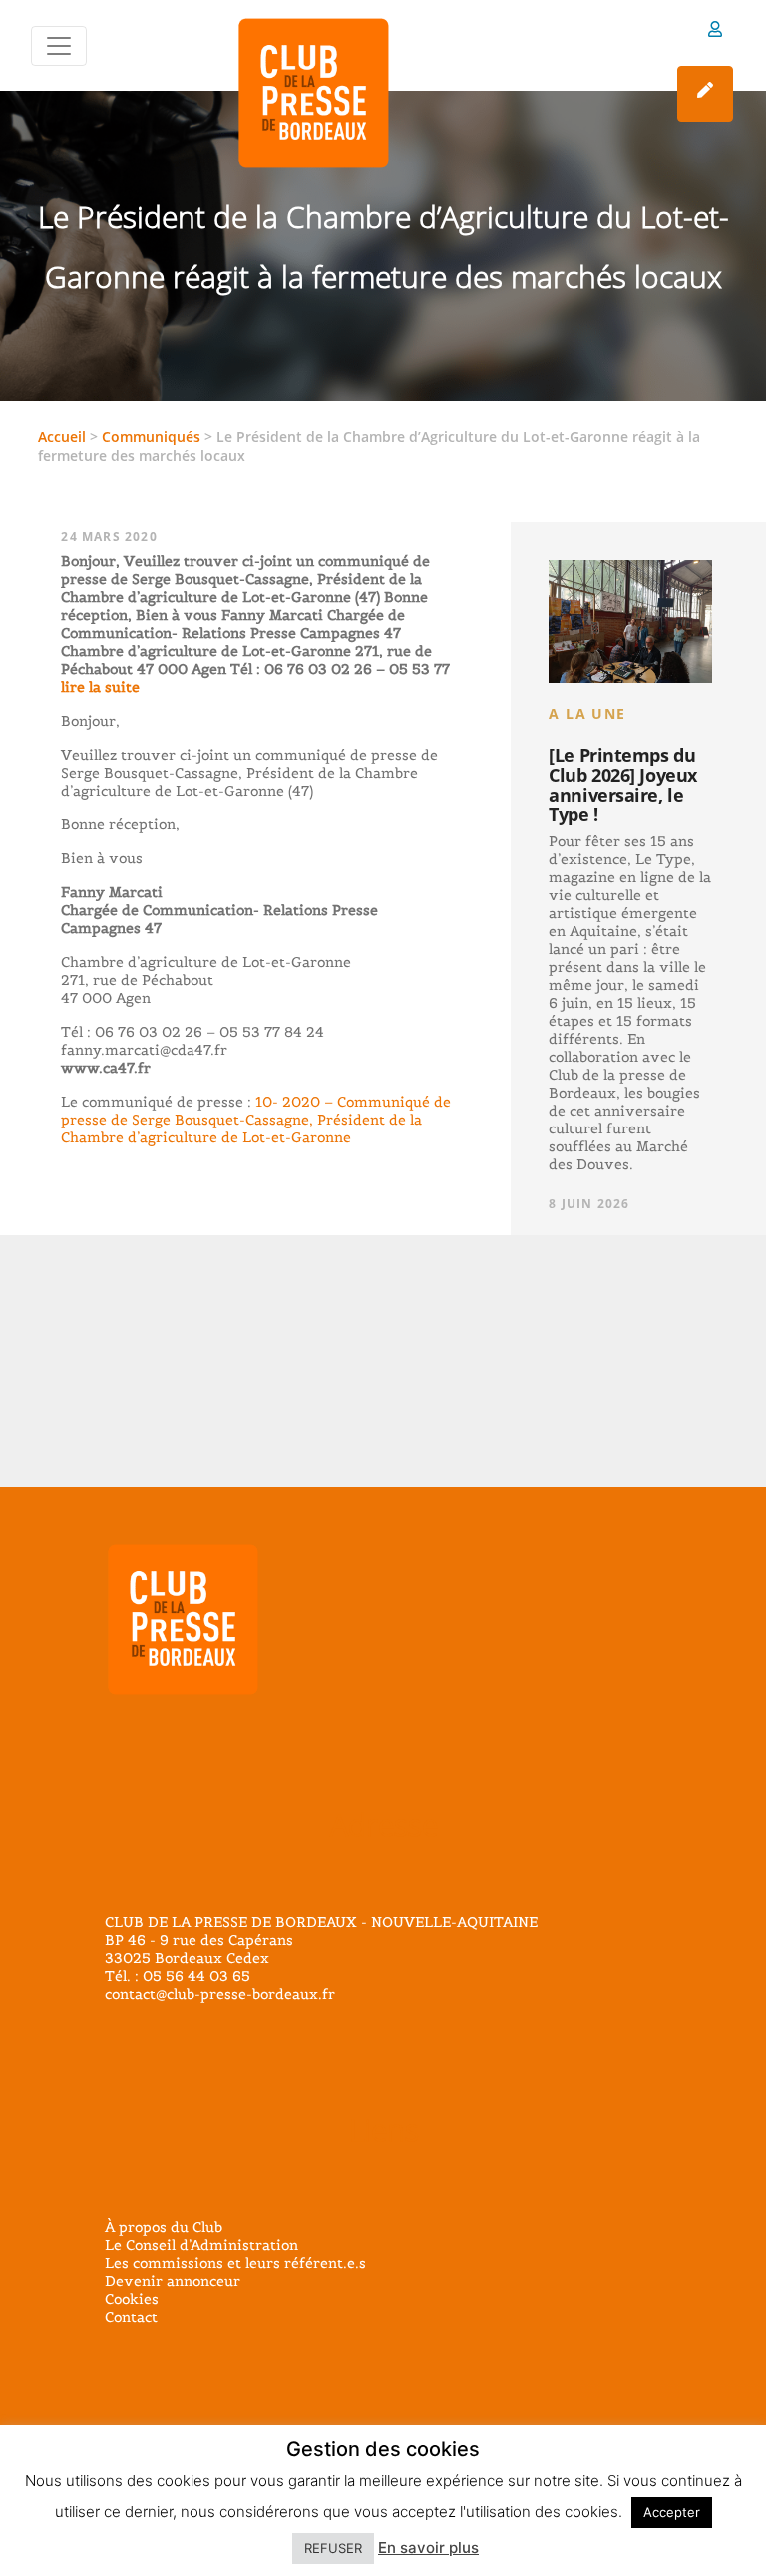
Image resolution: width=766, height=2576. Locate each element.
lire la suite (100, 687)
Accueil (62, 436)
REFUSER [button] (333, 2548)
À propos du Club (164, 2227)
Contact (131, 2317)
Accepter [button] (672, 2512)
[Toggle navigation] (59, 46)
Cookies (132, 2299)
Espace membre (715, 32)
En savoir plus (428, 2548)
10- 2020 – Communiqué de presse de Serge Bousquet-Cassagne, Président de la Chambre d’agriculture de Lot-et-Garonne (256, 1120)
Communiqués (151, 436)
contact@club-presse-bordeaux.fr (220, 1994)
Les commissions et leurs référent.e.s (235, 2263)
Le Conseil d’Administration (201, 2245)
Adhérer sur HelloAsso (705, 94)
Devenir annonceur (173, 2281)
